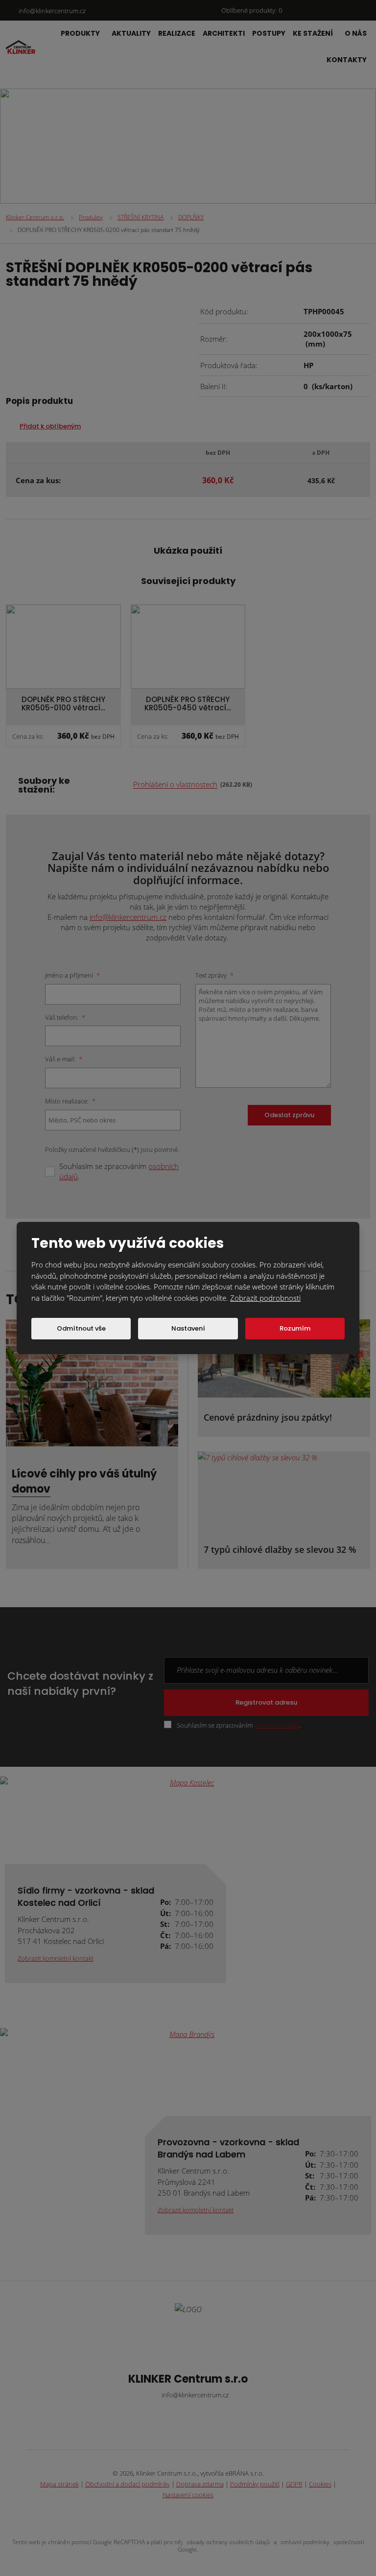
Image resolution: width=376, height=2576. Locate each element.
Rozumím (295, 1328)
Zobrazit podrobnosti (265, 1298)
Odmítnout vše (81, 1328)
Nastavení (188, 1328)
